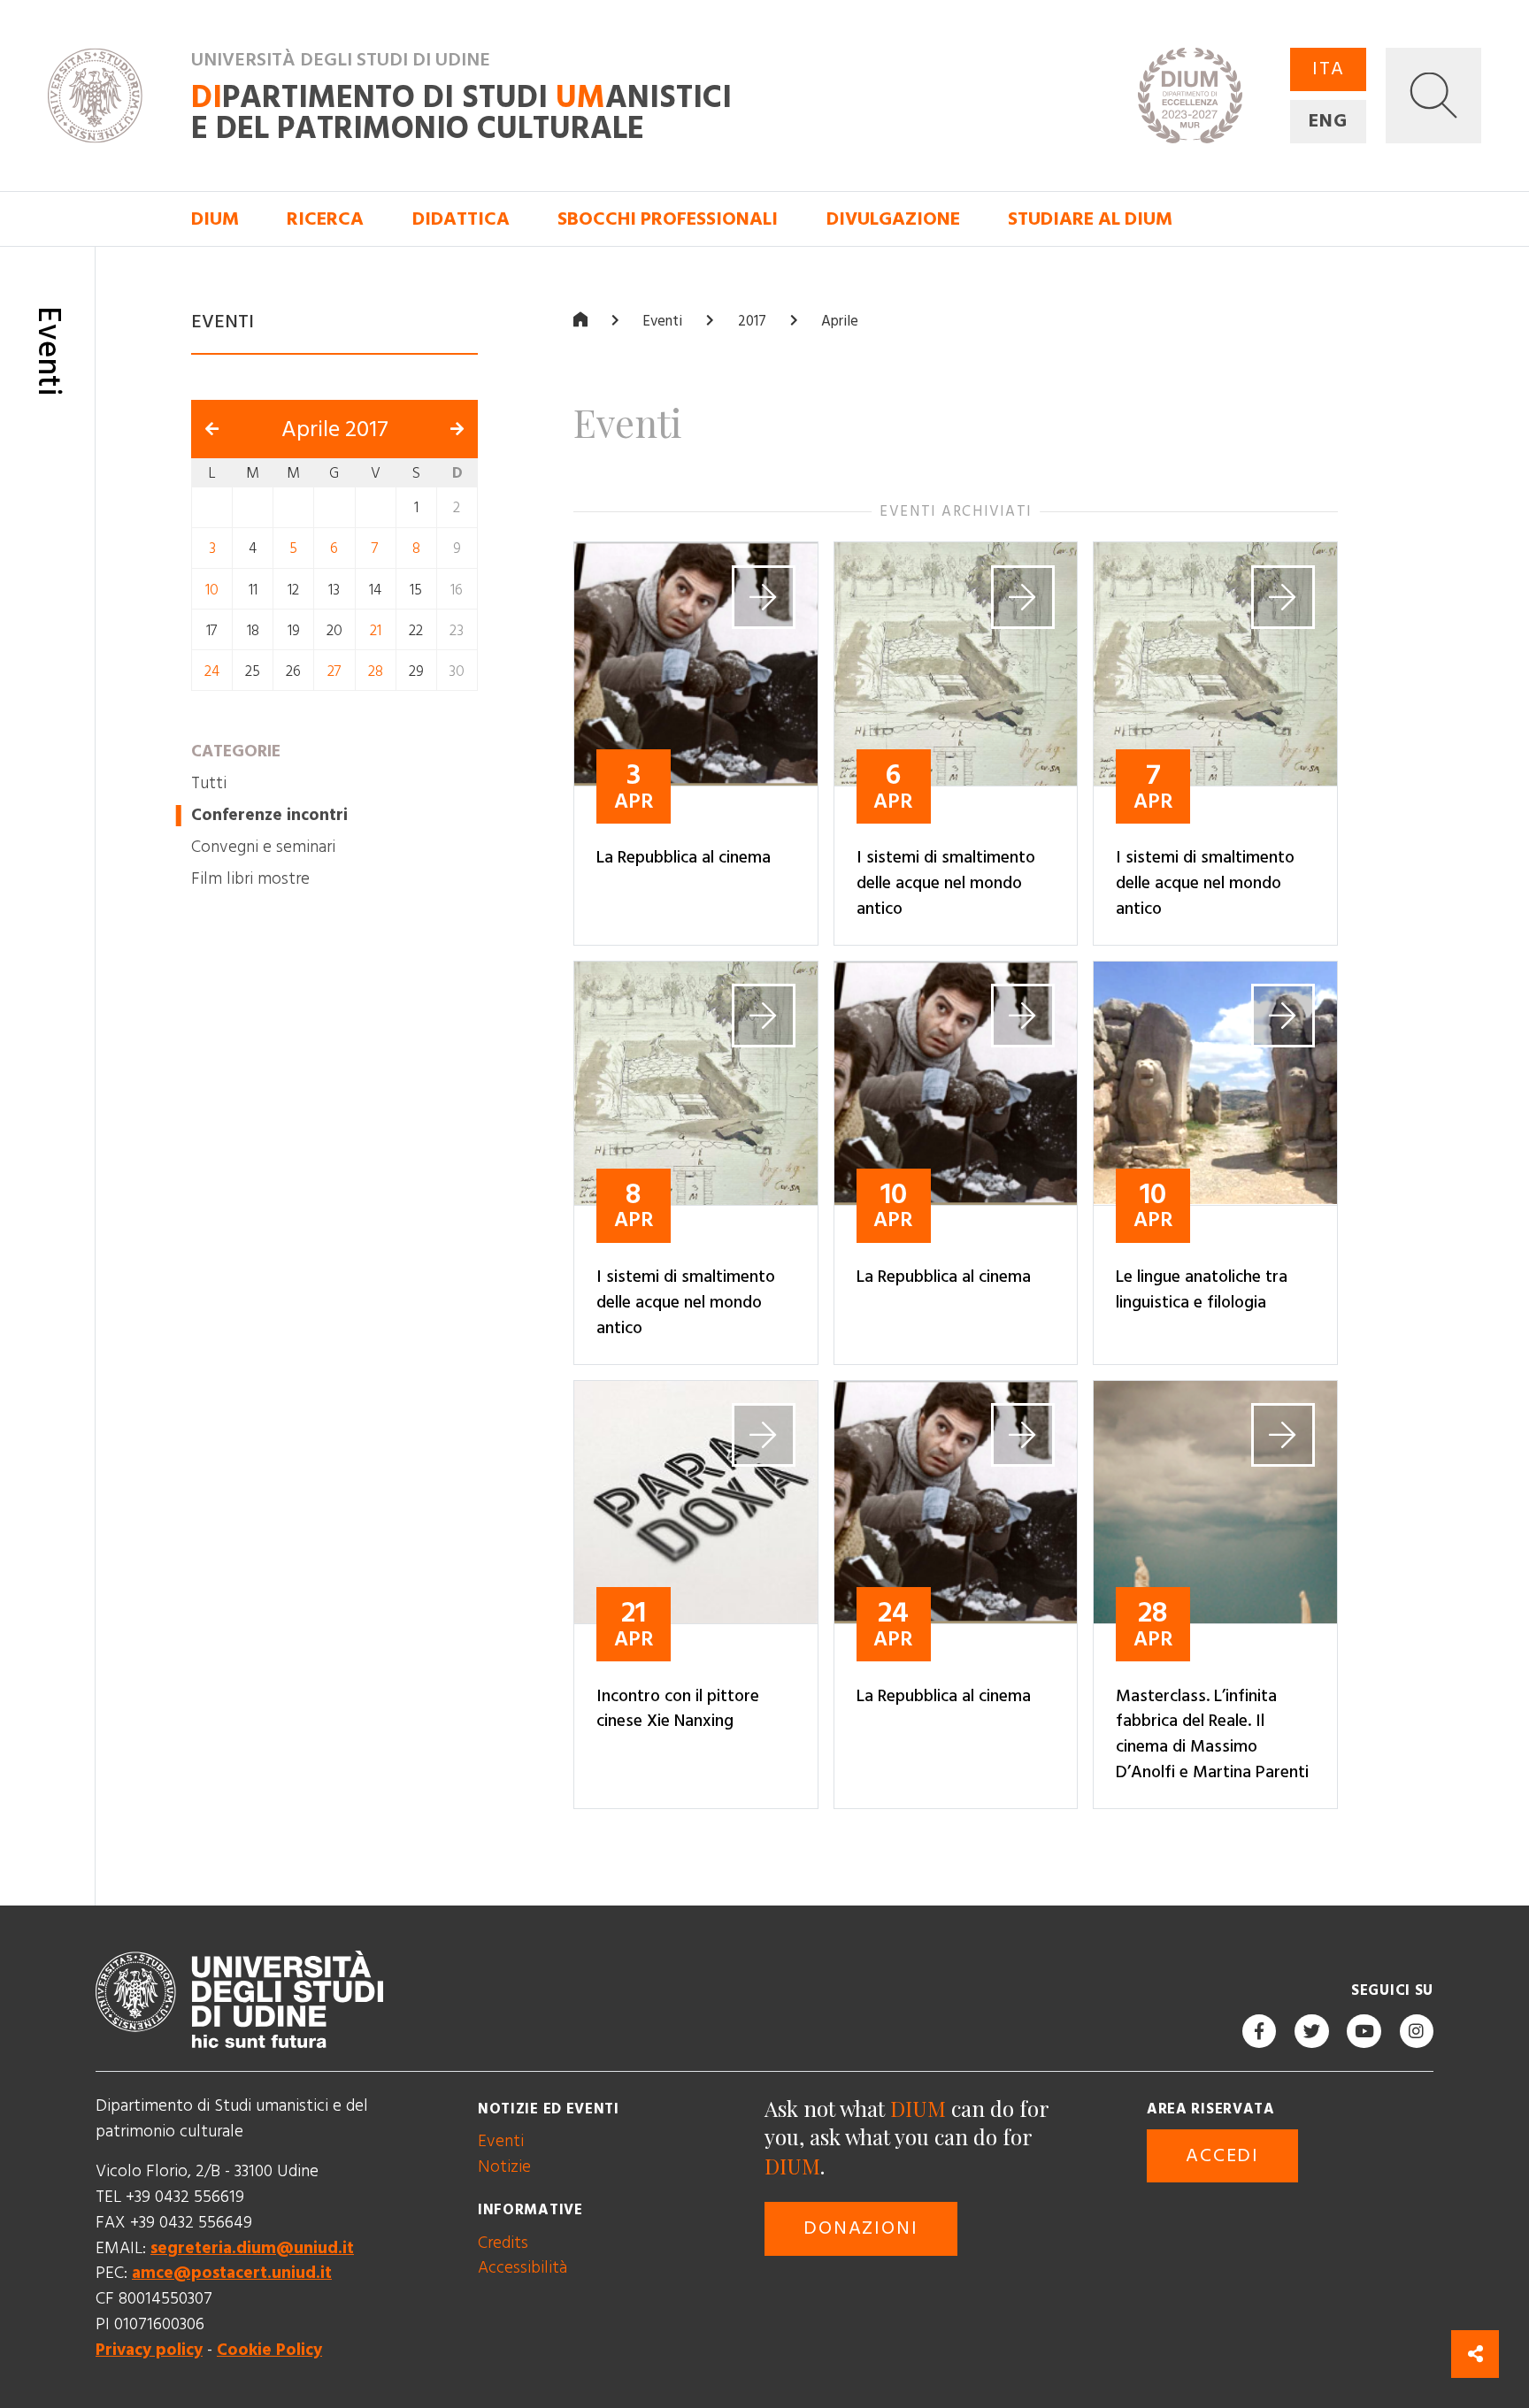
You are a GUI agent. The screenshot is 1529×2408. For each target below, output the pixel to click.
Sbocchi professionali (668, 219)
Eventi (662, 322)
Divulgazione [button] (893, 219)
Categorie (236, 752)
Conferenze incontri (269, 815)
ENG (1329, 121)
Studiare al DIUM (1090, 219)
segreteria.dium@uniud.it (252, 2248)
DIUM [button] (215, 219)
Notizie (504, 2167)
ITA (1328, 69)
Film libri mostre (250, 879)
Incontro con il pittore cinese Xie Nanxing (678, 1709)
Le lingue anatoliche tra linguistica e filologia (1202, 1290)
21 (376, 631)
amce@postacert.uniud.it (232, 2274)
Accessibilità (522, 2269)
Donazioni (861, 2228)
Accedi (1222, 2156)
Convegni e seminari (263, 847)
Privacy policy (149, 2350)
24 (212, 671)
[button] (1433, 96)
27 (334, 671)
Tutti (209, 783)
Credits (503, 2243)
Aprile (840, 322)
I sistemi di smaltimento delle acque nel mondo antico (946, 884)
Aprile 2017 (335, 429)
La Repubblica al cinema (684, 859)
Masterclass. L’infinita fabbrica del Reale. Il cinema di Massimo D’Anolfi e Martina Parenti (1212, 1734)
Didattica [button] (461, 219)
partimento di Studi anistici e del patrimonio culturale (461, 113)
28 (376, 671)
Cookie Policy (269, 2350)
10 (212, 589)
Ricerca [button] (325, 219)
